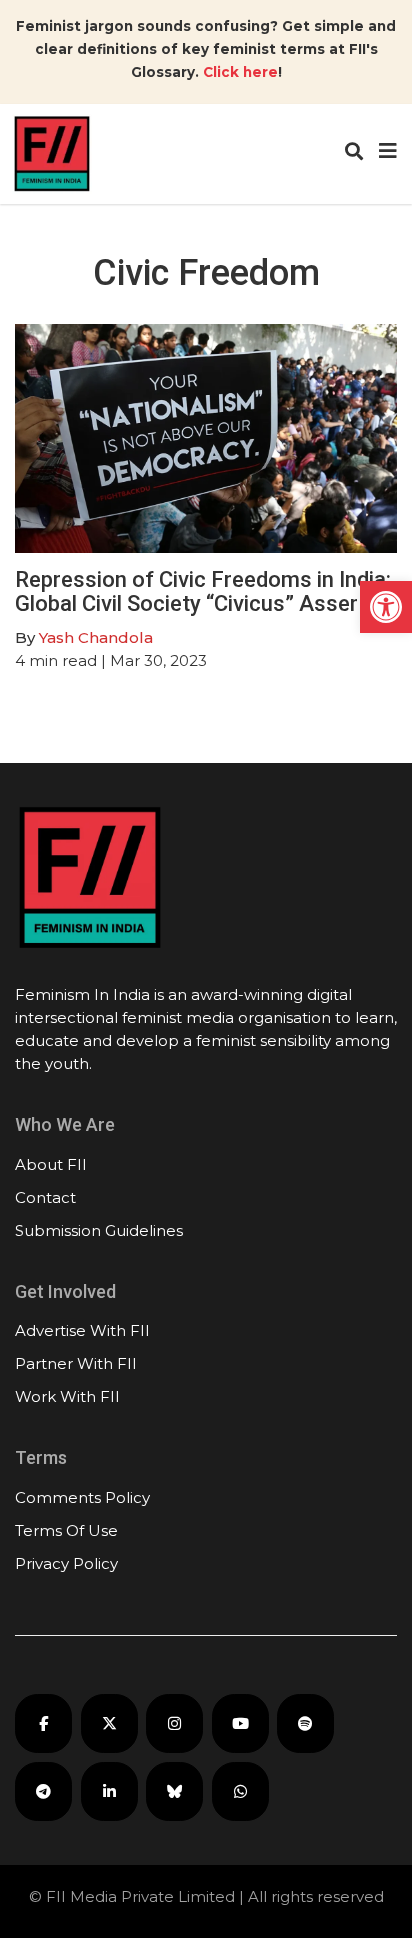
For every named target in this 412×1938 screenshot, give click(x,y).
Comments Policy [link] (82, 1497)
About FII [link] (51, 1164)
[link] (386, 607)
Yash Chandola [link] (96, 637)
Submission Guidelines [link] (99, 1230)
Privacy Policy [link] (66, 1563)
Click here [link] (240, 72)
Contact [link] (45, 1197)
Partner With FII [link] (76, 1363)
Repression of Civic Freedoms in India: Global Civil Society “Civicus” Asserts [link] (203, 591)
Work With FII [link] (67, 1396)
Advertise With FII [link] (82, 1330)
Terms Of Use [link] (66, 1530)
